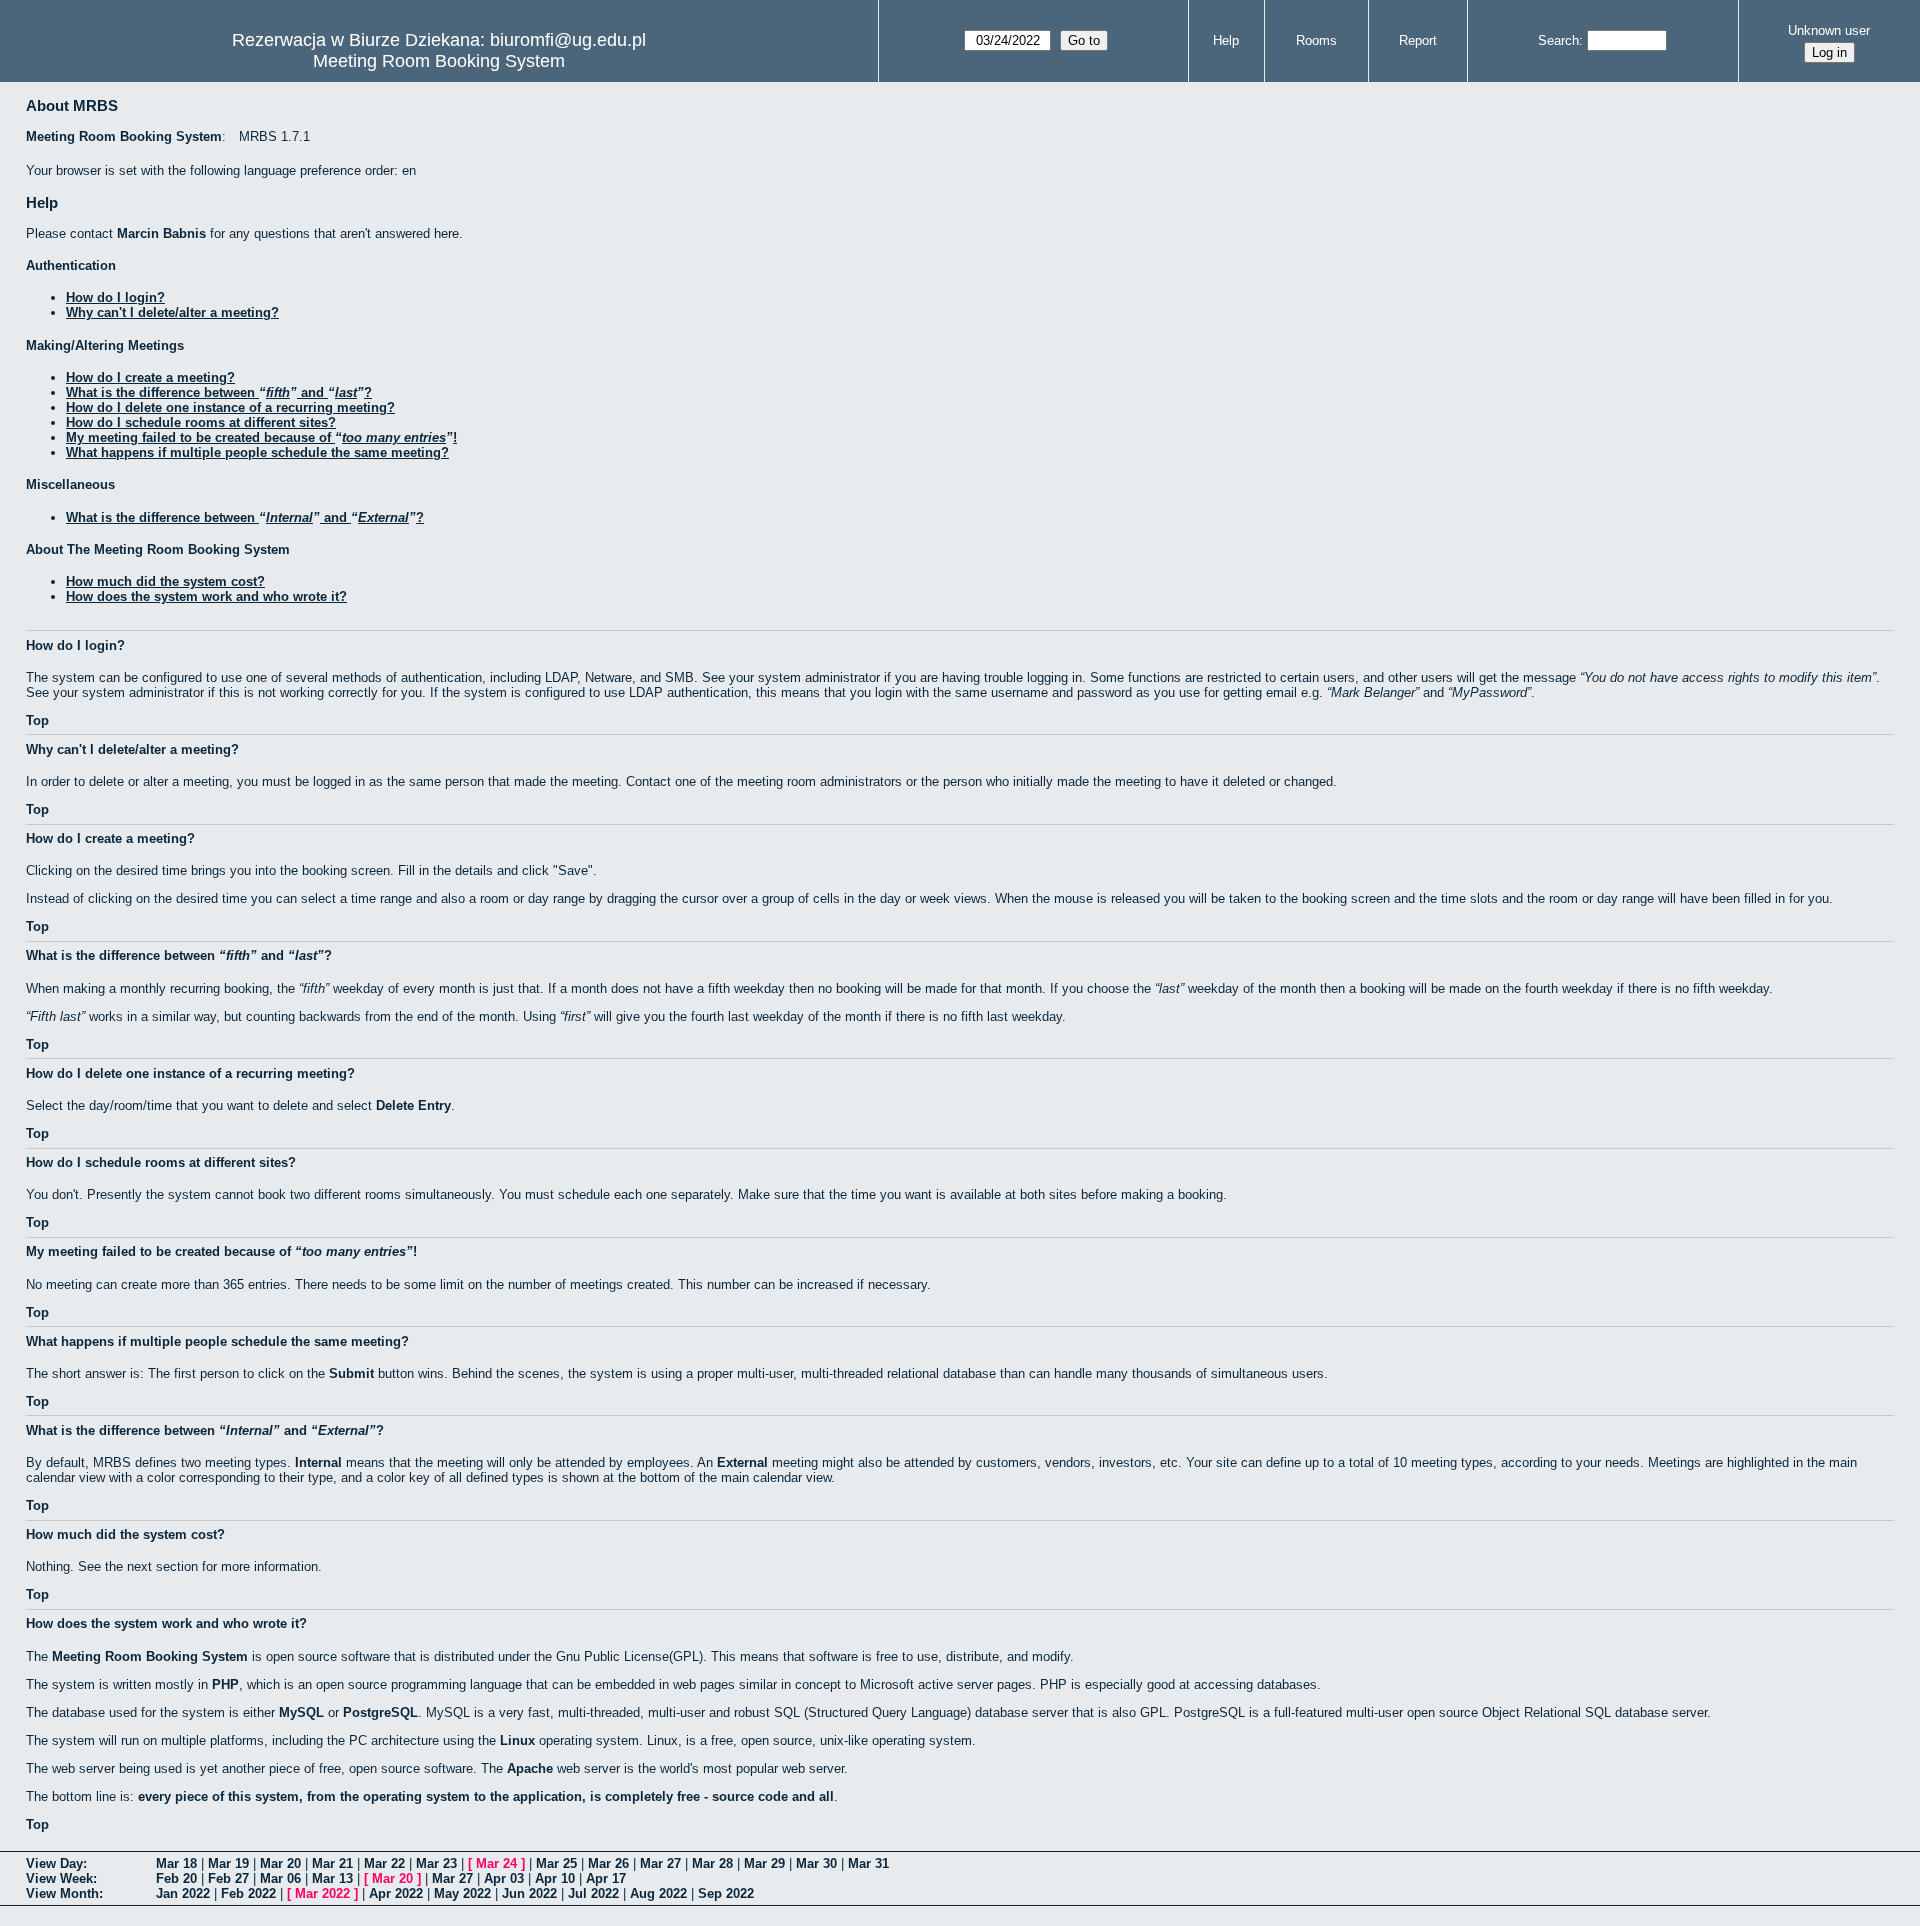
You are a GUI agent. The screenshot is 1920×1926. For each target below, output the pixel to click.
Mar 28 (712, 1863)
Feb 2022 (248, 1893)
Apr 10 (555, 1878)
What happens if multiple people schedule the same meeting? (257, 452)
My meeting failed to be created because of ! (261, 437)
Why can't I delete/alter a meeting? (172, 312)
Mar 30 (816, 1863)
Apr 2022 (396, 1893)
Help (1226, 40)
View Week (59, 1878)
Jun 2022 (529, 1893)
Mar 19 (228, 1863)
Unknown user (1829, 30)
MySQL (301, 1712)
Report (1418, 40)
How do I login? (115, 297)
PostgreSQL (380, 1712)
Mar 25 (556, 1863)
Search (1558, 40)
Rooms (1316, 40)
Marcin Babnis (161, 233)
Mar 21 (332, 1863)
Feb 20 (176, 1878)
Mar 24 (496, 1863)
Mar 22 (384, 1863)
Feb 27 (228, 1878)
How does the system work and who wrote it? (206, 596)
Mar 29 (764, 1863)
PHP (225, 1684)
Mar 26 (608, 1863)
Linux (517, 1740)
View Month (62, 1893)
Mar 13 (332, 1878)
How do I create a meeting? (150, 377)
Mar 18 (176, 1863)
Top (37, 720)
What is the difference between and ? (219, 392)
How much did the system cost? (165, 581)
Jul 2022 (593, 1893)
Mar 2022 (322, 1893)
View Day (54, 1863)
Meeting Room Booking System (439, 61)
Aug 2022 (658, 1893)
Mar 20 (280, 1863)
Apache (530, 1768)
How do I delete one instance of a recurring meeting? (230, 407)
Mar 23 (436, 1863)
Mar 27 (660, 1863)
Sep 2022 (726, 1893)
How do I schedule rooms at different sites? (201, 422)
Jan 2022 (183, 1893)
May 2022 (462, 1893)
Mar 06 (280, 1878)
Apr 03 (504, 1878)
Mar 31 (868, 1863)
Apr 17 (606, 1878)
